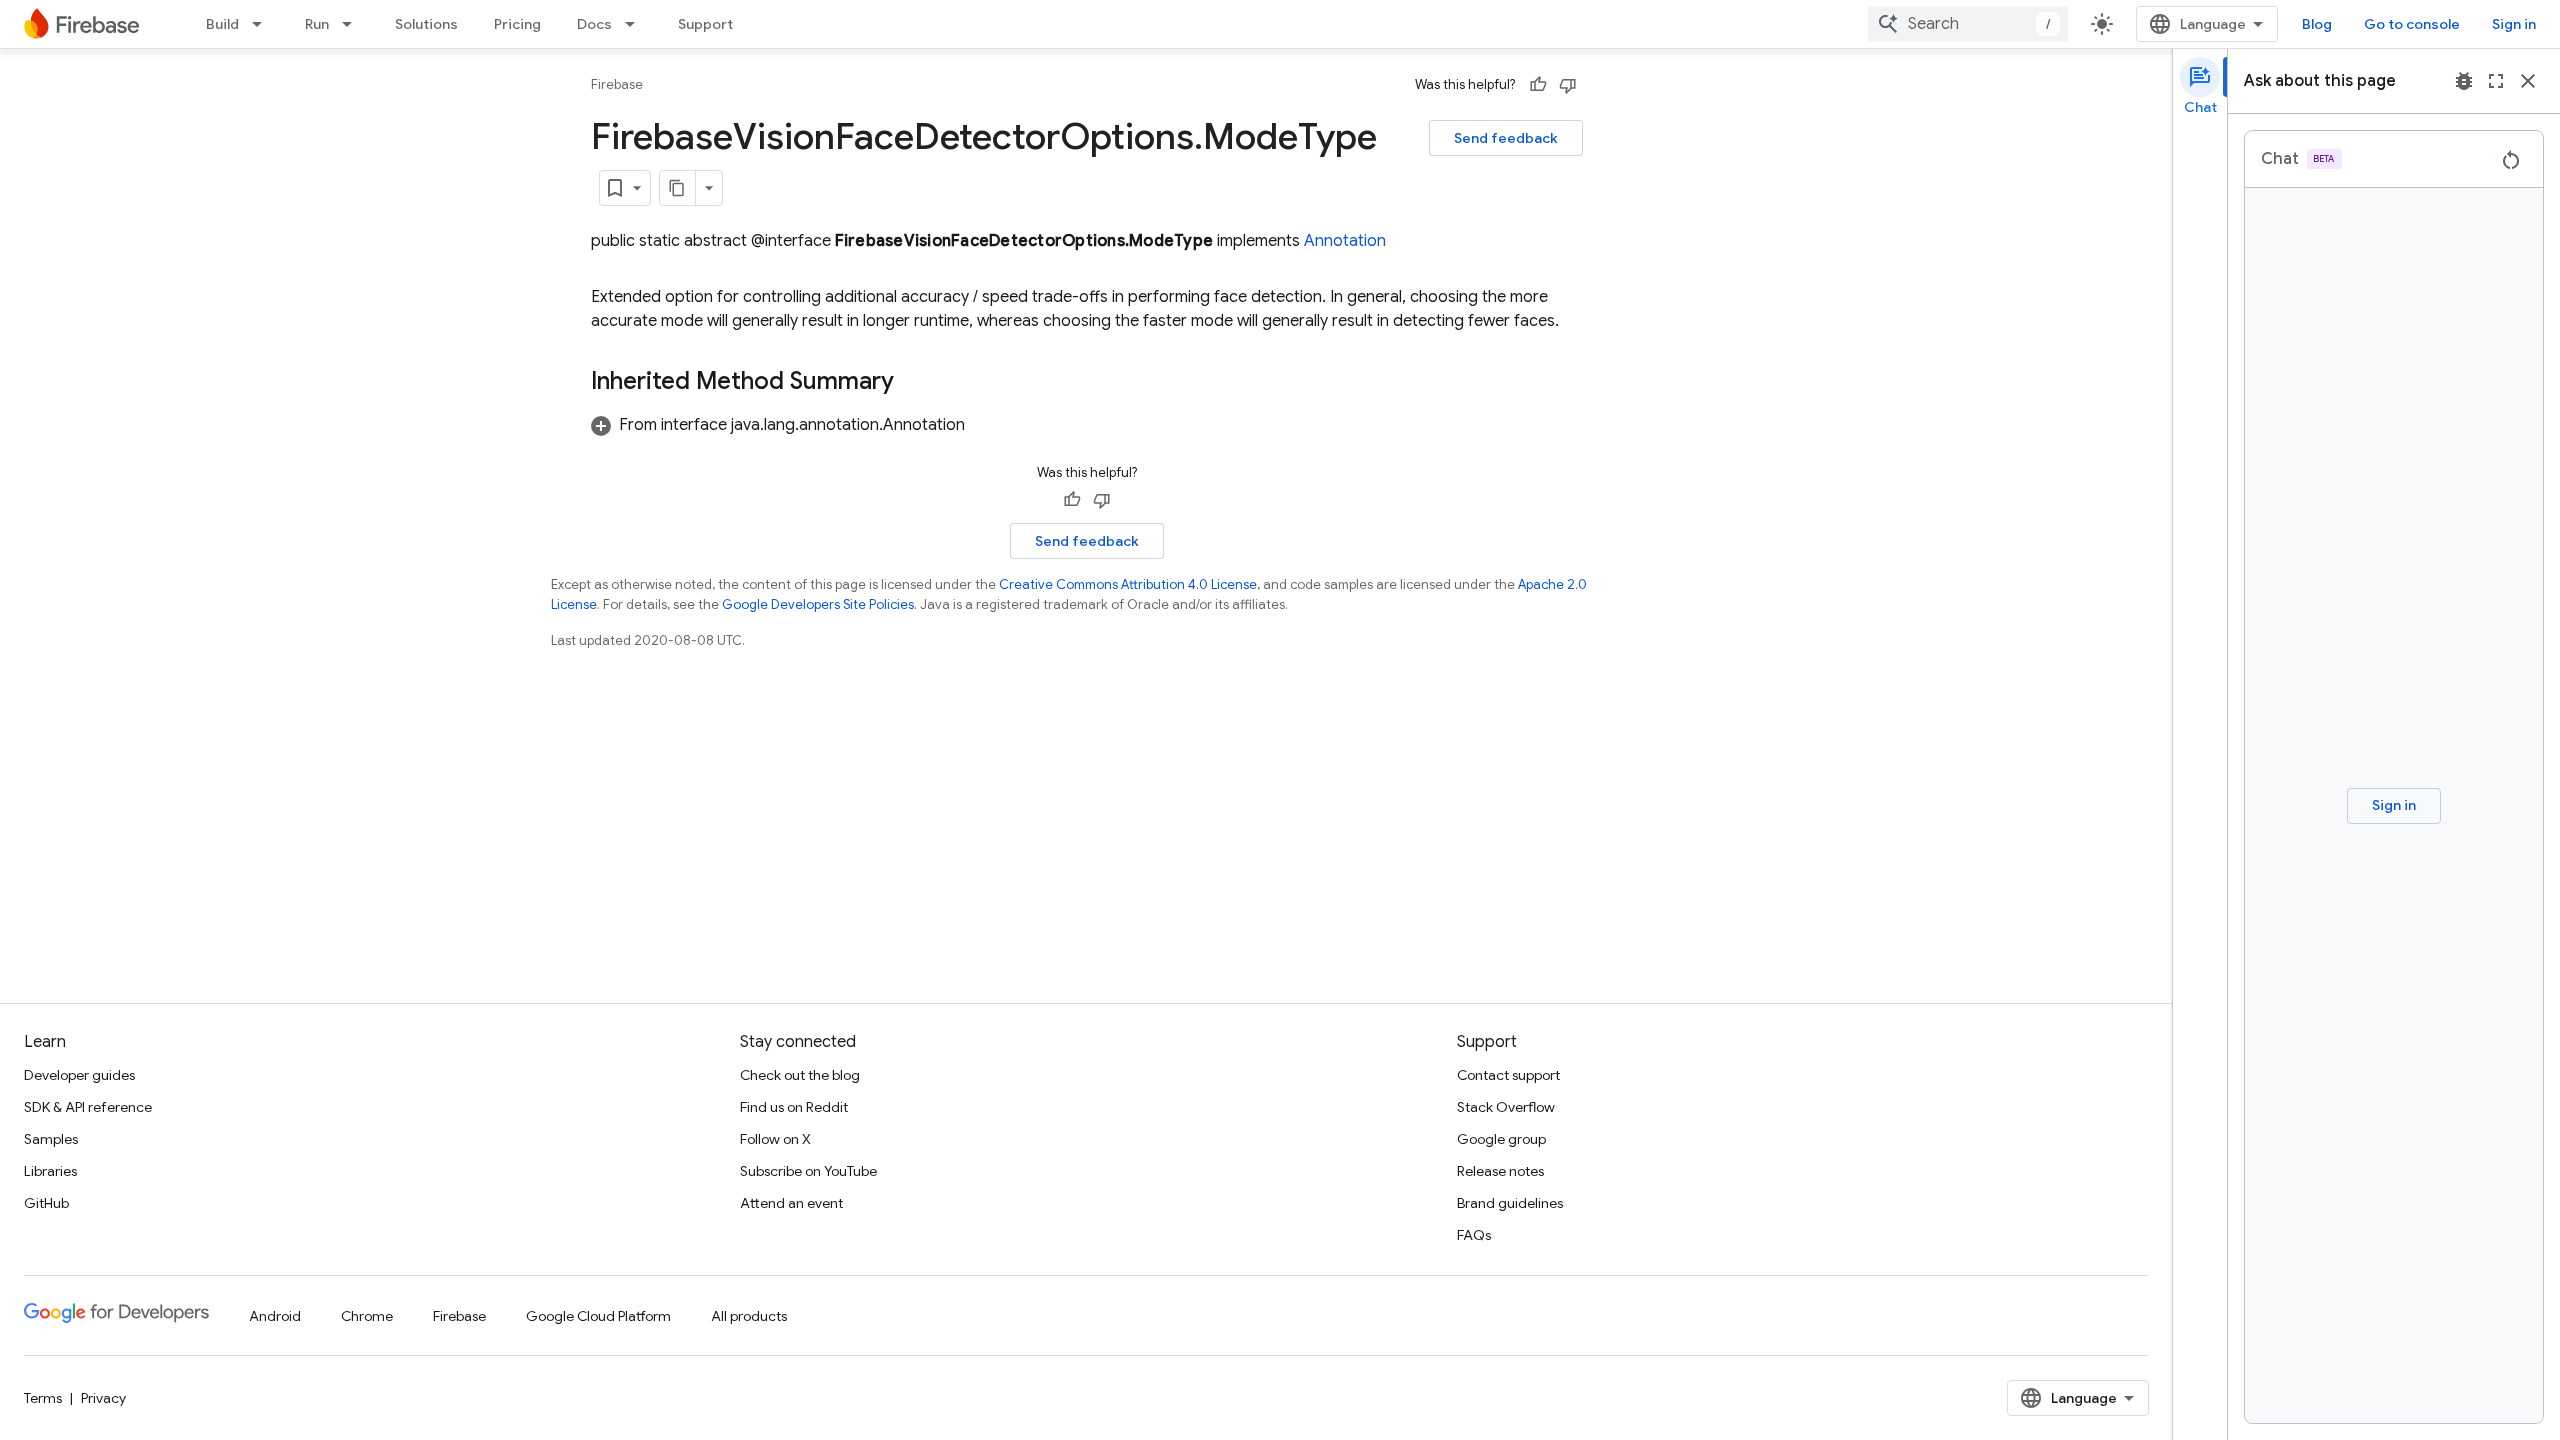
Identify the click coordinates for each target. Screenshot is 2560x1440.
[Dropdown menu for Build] (263, 24)
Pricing (517, 24)
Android (275, 1316)
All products (749, 1316)
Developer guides (79, 1075)
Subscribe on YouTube (808, 1171)
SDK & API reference (88, 1107)
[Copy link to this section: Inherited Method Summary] (914, 383)
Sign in (2514, 24)
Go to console (2412, 24)
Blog (2317, 24)
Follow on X (775, 1139)
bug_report (2464, 81)
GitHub (46, 1203)
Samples (51, 1139)
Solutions (426, 24)
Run (317, 24)
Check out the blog (800, 1075)
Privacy (103, 1398)
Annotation (1345, 241)
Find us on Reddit (794, 1107)
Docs (594, 24)
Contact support (1508, 1075)
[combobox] (1968, 24)
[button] (778, 425)
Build (222, 24)
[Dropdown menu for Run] (353, 24)
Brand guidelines (1510, 1203)
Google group (1501, 1139)
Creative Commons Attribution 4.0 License (1128, 584)
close (2528, 81)
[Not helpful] (1568, 85)
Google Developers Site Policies (818, 604)
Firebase (617, 84)
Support (705, 24)
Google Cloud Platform (598, 1316)
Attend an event (791, 1203)
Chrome (367, 1316)
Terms (43, 1398)
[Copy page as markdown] (678, 188)
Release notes (1500, 1171)
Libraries (50, 1171)
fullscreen (2496, 81)
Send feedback (1506, 138)
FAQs (1474, 1235)
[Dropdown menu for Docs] (636, 24)
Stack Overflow (1506, 1107)
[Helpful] (1538, 85)
